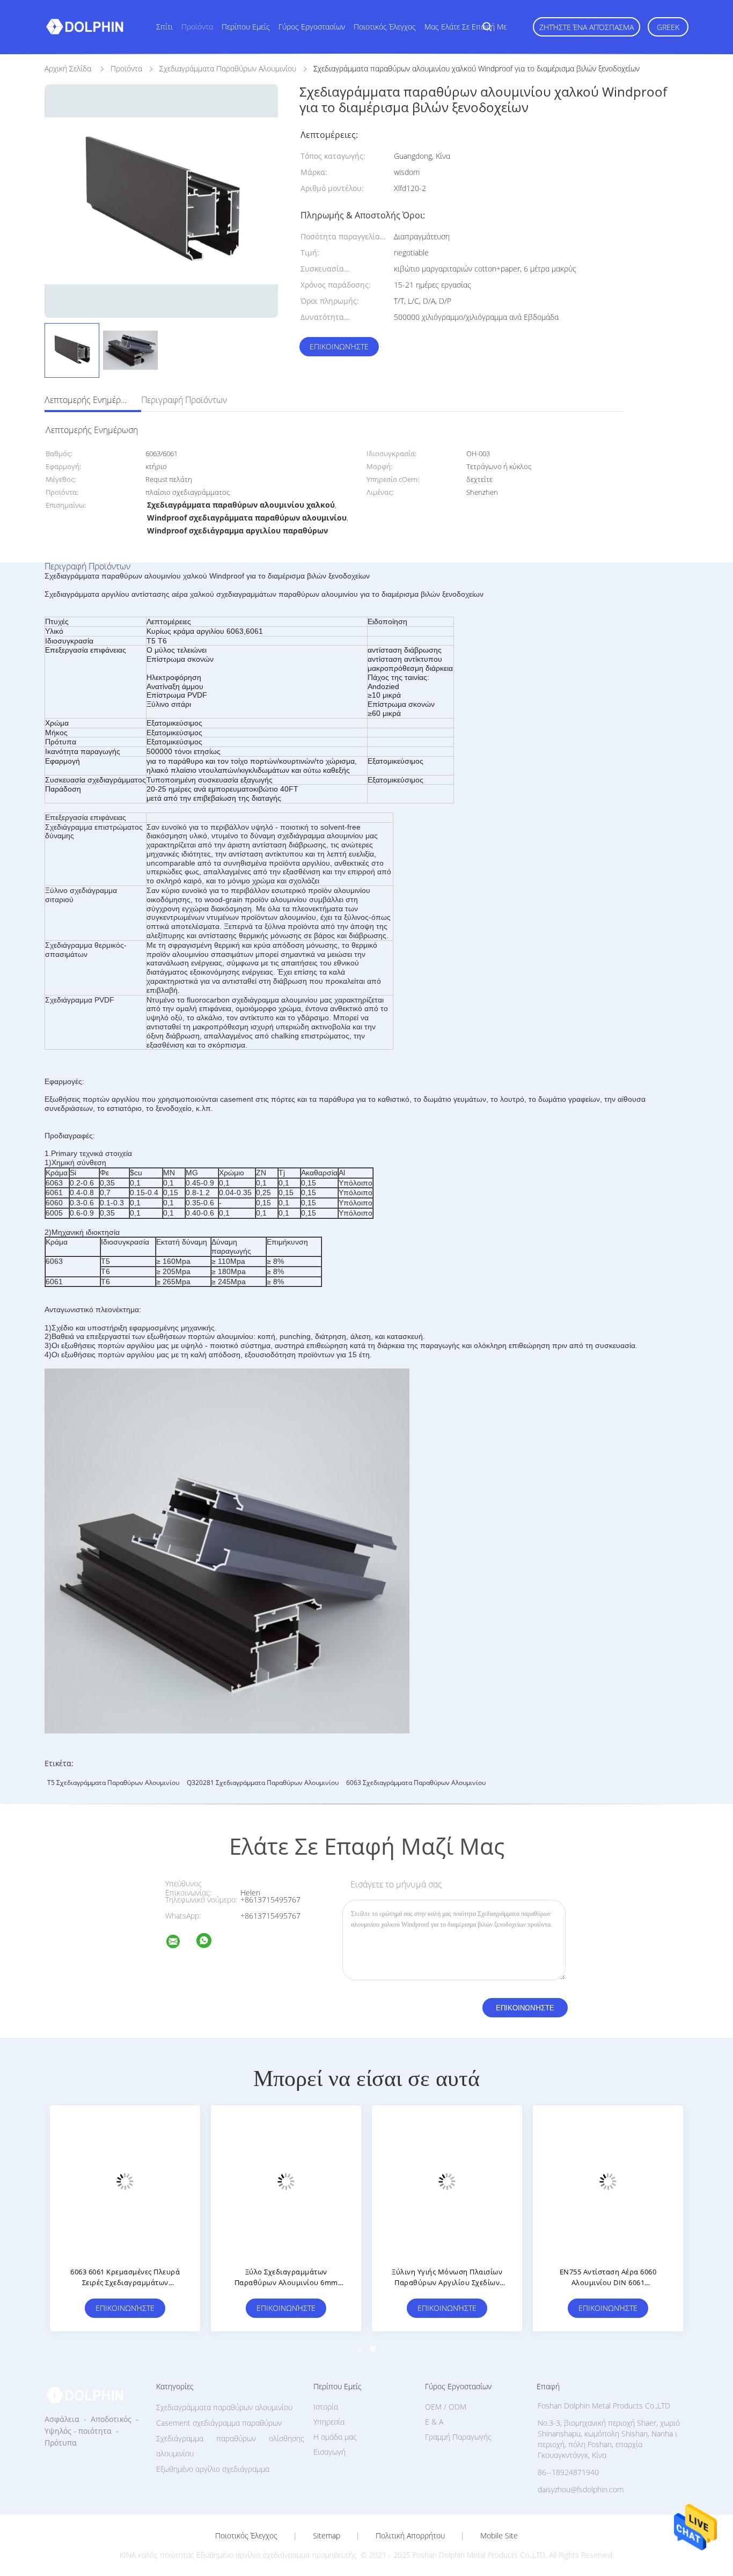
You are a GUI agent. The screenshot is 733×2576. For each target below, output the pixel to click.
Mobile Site (499, 2536)
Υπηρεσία (329, 2422)
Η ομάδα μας (335, 2437)
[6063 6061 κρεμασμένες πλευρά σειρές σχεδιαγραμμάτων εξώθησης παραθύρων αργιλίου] (125, 2180)
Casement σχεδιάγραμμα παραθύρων (219, 2423)
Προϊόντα (197, 27)
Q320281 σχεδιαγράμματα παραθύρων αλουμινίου (263, 1783)
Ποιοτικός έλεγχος (385, 27)
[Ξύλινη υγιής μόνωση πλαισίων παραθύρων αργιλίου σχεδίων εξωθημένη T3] (447, 2180)
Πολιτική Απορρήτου (410, 2536)
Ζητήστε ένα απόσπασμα (587, 27)
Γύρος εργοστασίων (312, 27)
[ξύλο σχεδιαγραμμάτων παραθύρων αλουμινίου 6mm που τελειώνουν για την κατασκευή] (286, 2180)
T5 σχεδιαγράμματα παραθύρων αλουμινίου (113, 1783)
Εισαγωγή (329, 2452)
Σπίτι (164, 27)
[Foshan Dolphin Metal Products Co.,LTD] (180, 1943)
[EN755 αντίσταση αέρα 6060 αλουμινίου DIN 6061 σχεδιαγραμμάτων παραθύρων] (608, 2180)
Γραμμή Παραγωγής (458, 2437)
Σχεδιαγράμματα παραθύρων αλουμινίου (224, 2407)
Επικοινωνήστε (339, 346)
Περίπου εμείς (246, 27)
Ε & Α (434, 2422)
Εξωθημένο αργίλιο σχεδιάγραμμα (213, 2469)
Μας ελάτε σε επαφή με (466, 27)
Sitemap (327, 2536)
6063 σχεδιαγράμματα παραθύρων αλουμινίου (416, 1783)
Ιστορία (326, 2407)
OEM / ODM (446, 2407)
